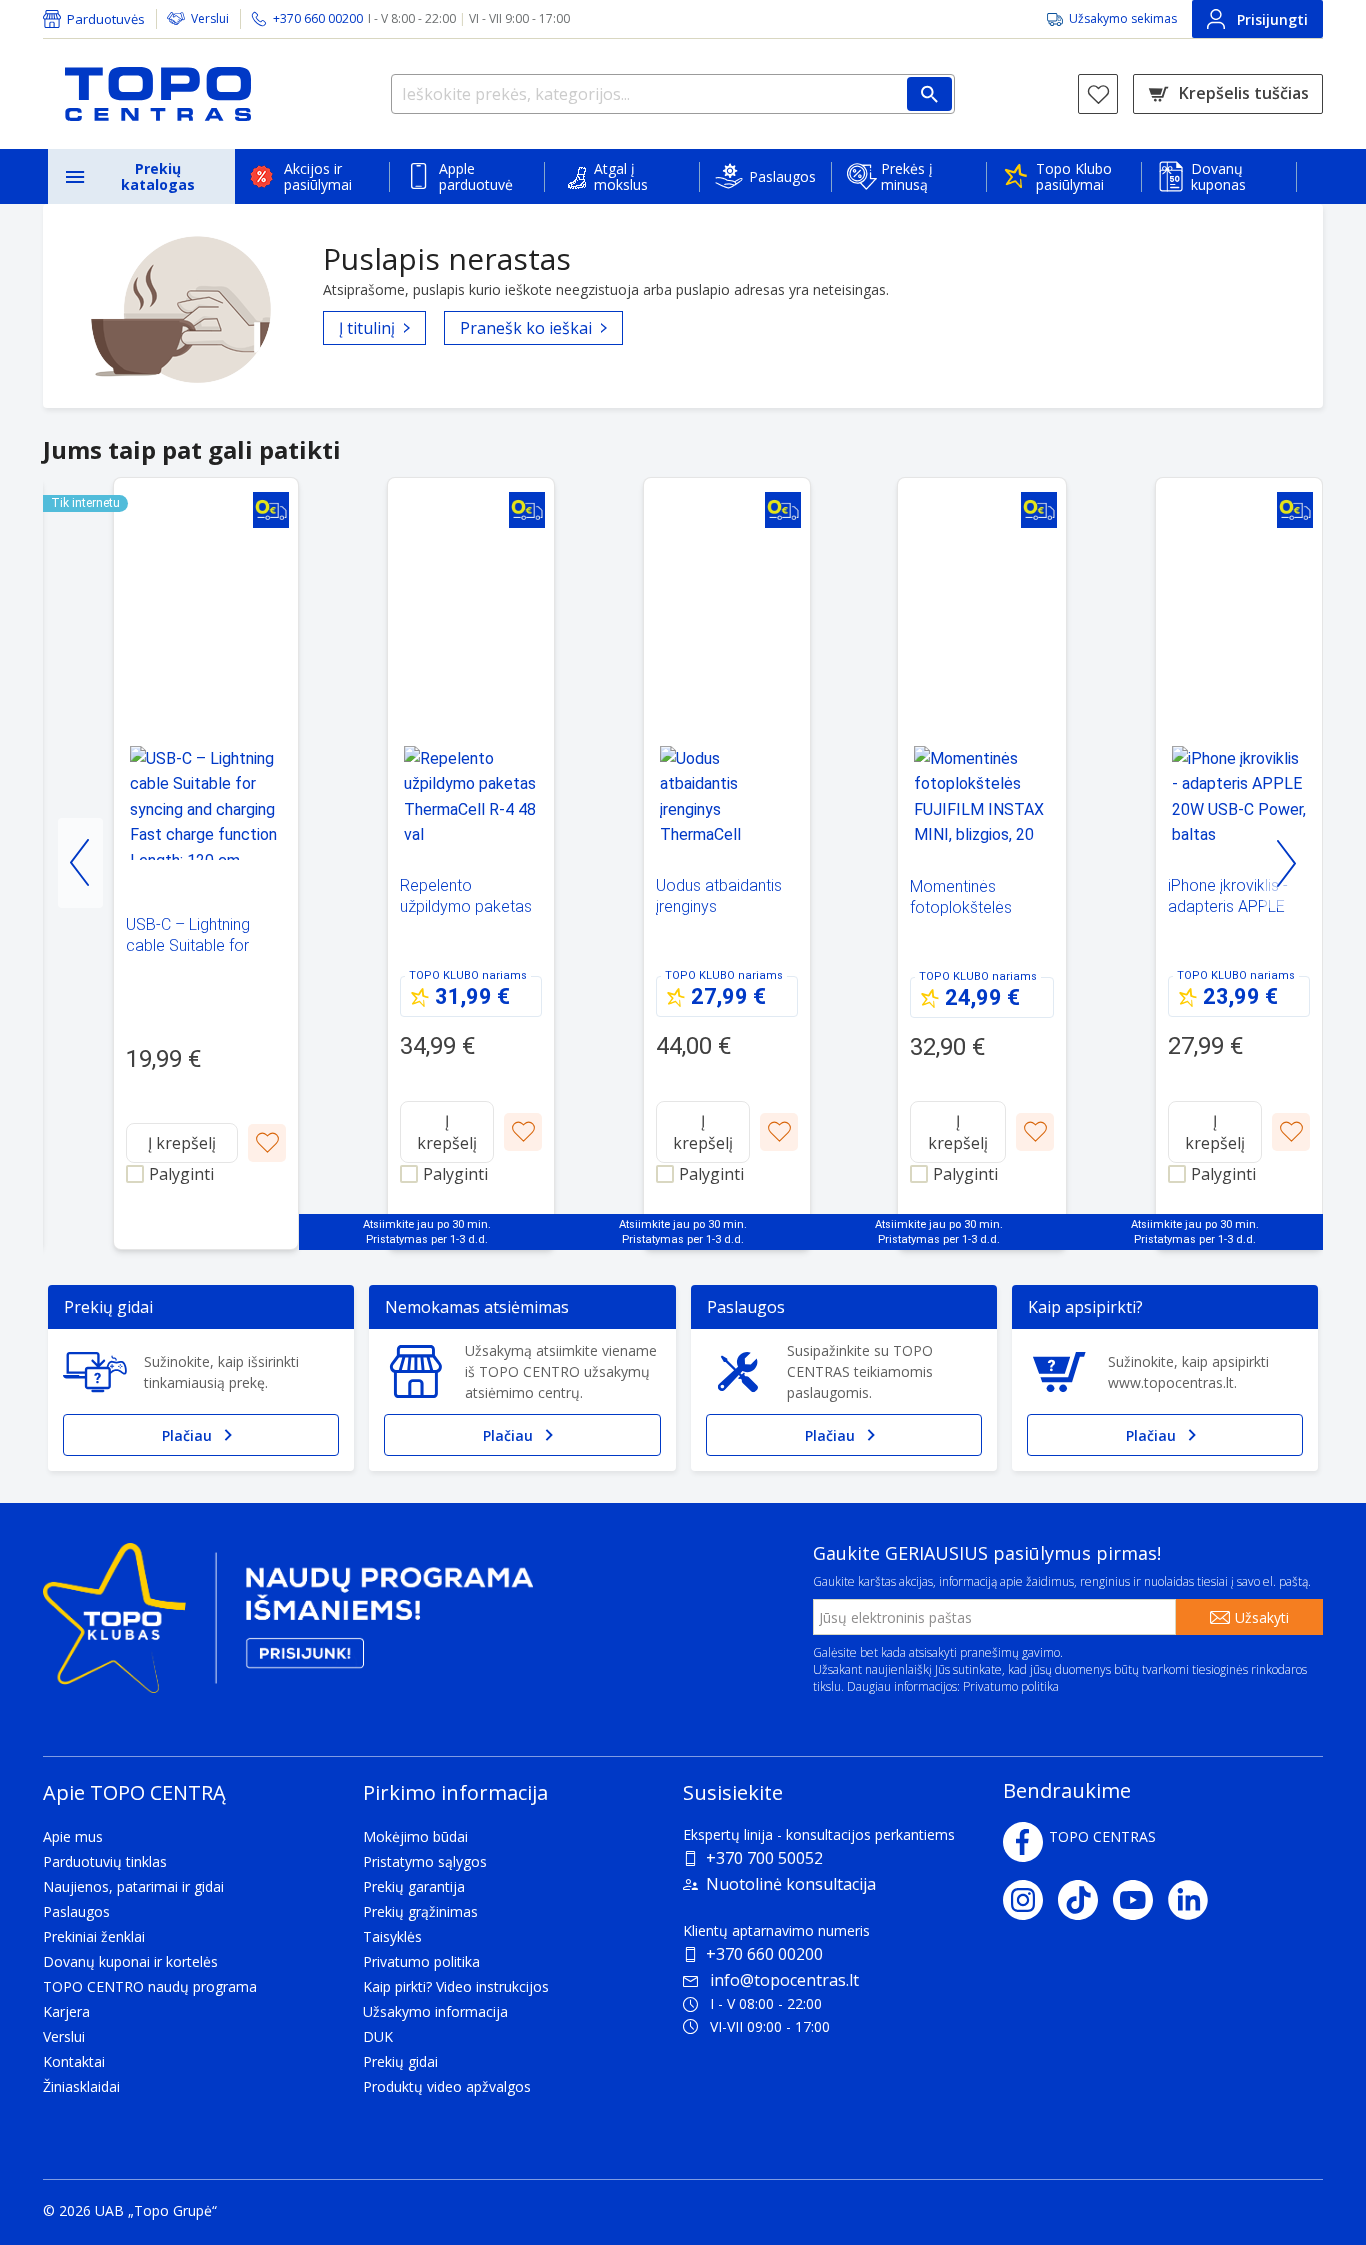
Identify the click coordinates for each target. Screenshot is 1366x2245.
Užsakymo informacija (435, 2011)
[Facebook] (1023, 1842)
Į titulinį (367, 328)
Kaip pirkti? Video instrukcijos (456, 1986)
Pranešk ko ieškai (526, 328)
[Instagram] (1030, 1900)
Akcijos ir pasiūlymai (318, 176)
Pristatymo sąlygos (425, 1861)
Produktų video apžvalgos (447, 2086)
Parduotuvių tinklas (105, 1861)
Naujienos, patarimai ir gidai (133, 1886)
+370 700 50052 (764, 1858)
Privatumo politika (1011, 1686)
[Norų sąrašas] (1098, 94)
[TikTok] (1085, 1900)
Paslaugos (782, 176)
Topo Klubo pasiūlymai (1074, 176)
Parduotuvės (106, 19)
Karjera (66, 2011)
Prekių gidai (400, 2061)
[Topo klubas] (288, 1626)
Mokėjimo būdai (415, 1836)
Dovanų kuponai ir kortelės (130, 1961)
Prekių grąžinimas (420, 1911)
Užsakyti (1262, 1617)
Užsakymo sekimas (1123, 18)
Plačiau (187, 1435)
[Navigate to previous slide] (80, 863)
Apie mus (73, 1836)
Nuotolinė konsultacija (791, 1884)
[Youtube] (1140, 1900)
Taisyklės (392, 1936)
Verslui (210, 18)
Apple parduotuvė (476, 176)
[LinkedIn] (1195, 1900)
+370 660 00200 (764, 1954)
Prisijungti (1272, 19)
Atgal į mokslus (621, 176)
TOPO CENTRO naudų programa (150, 1986)
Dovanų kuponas (1218, 176)
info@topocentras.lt (784, 1980)
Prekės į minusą (907, 176)
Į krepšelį (182, 1143)
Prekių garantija (414, 1886)
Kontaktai (74, 2061)
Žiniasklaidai (81, 2086)
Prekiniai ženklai (94, 1936)
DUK (378, 2036)
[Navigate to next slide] (1285, 863)
